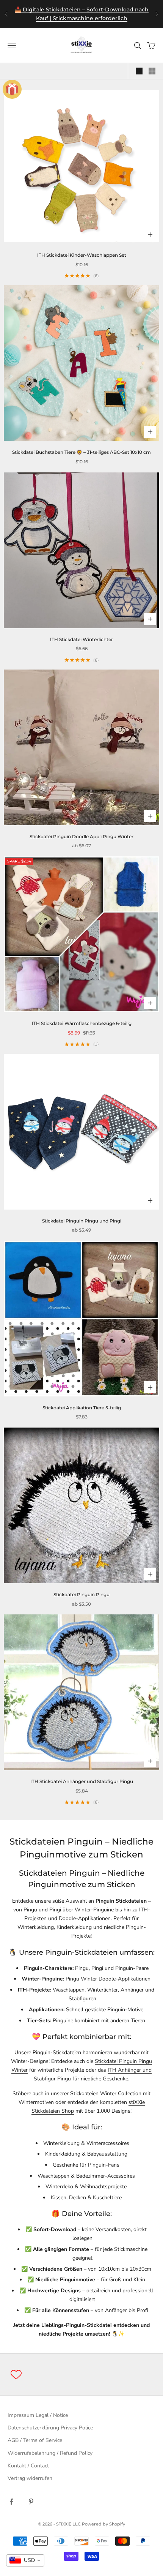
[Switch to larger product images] (139, 71)
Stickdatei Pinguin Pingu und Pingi (82, 1221)
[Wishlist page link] (16, 2375)
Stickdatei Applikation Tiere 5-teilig (82, 1408)
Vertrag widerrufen (30, 2478)
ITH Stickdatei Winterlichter (81, 639)
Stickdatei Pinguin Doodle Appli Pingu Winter (81, 836)
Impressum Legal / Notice (38, 2415)
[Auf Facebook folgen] (11, 2502)
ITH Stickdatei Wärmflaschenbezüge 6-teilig (82, 1023)
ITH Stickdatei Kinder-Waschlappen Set (82, 255)
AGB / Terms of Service (35, 2440)
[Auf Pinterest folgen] (31, 2502)
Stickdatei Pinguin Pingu (81, 1594)
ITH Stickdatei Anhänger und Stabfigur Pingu (82, 1781)
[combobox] (25, 2560)
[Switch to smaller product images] (152, 71)
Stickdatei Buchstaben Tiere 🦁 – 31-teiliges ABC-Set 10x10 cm (81, 452)
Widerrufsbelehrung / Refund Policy (50, 2453)
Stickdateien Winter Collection (106, 2093)
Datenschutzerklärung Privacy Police (50, 2428)
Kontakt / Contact (28, 2466)
